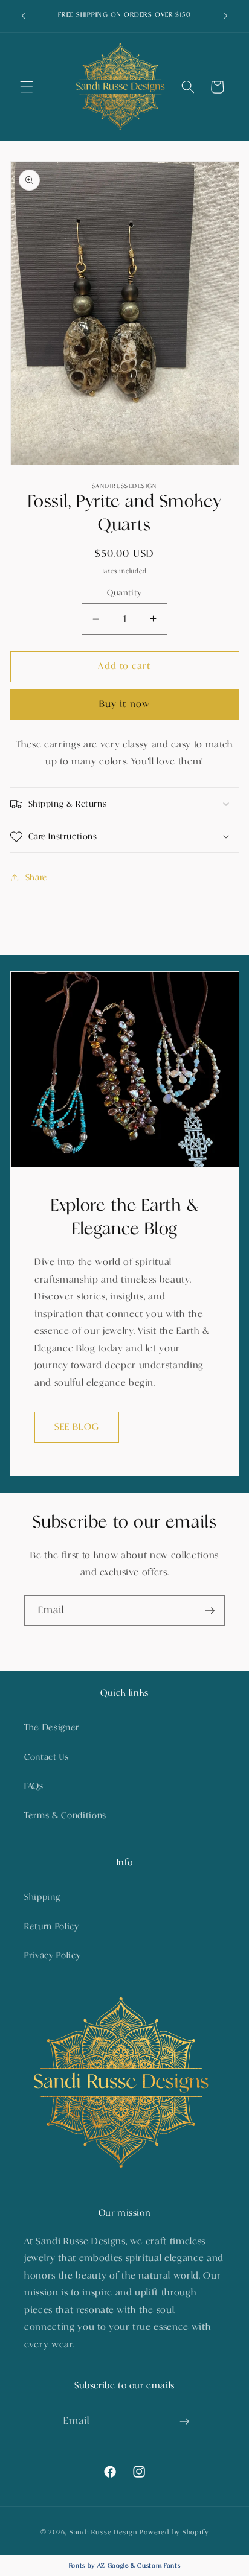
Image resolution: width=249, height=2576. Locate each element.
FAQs (34, 1786)
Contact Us (47, 1757)
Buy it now (124, 704)
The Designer (52, 1727)
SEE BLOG (77, 1427)
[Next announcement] (226, 16)
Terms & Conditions (65, 1816)
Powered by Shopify (174, 2532)
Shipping (42, 1897)
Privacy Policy (52, 1956)
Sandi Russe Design (104, 2532)
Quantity (124, 593)
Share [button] (37, 877)
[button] (27, 87)
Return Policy (52, 1927)
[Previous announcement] (24, 16)
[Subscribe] (210, 1611)
